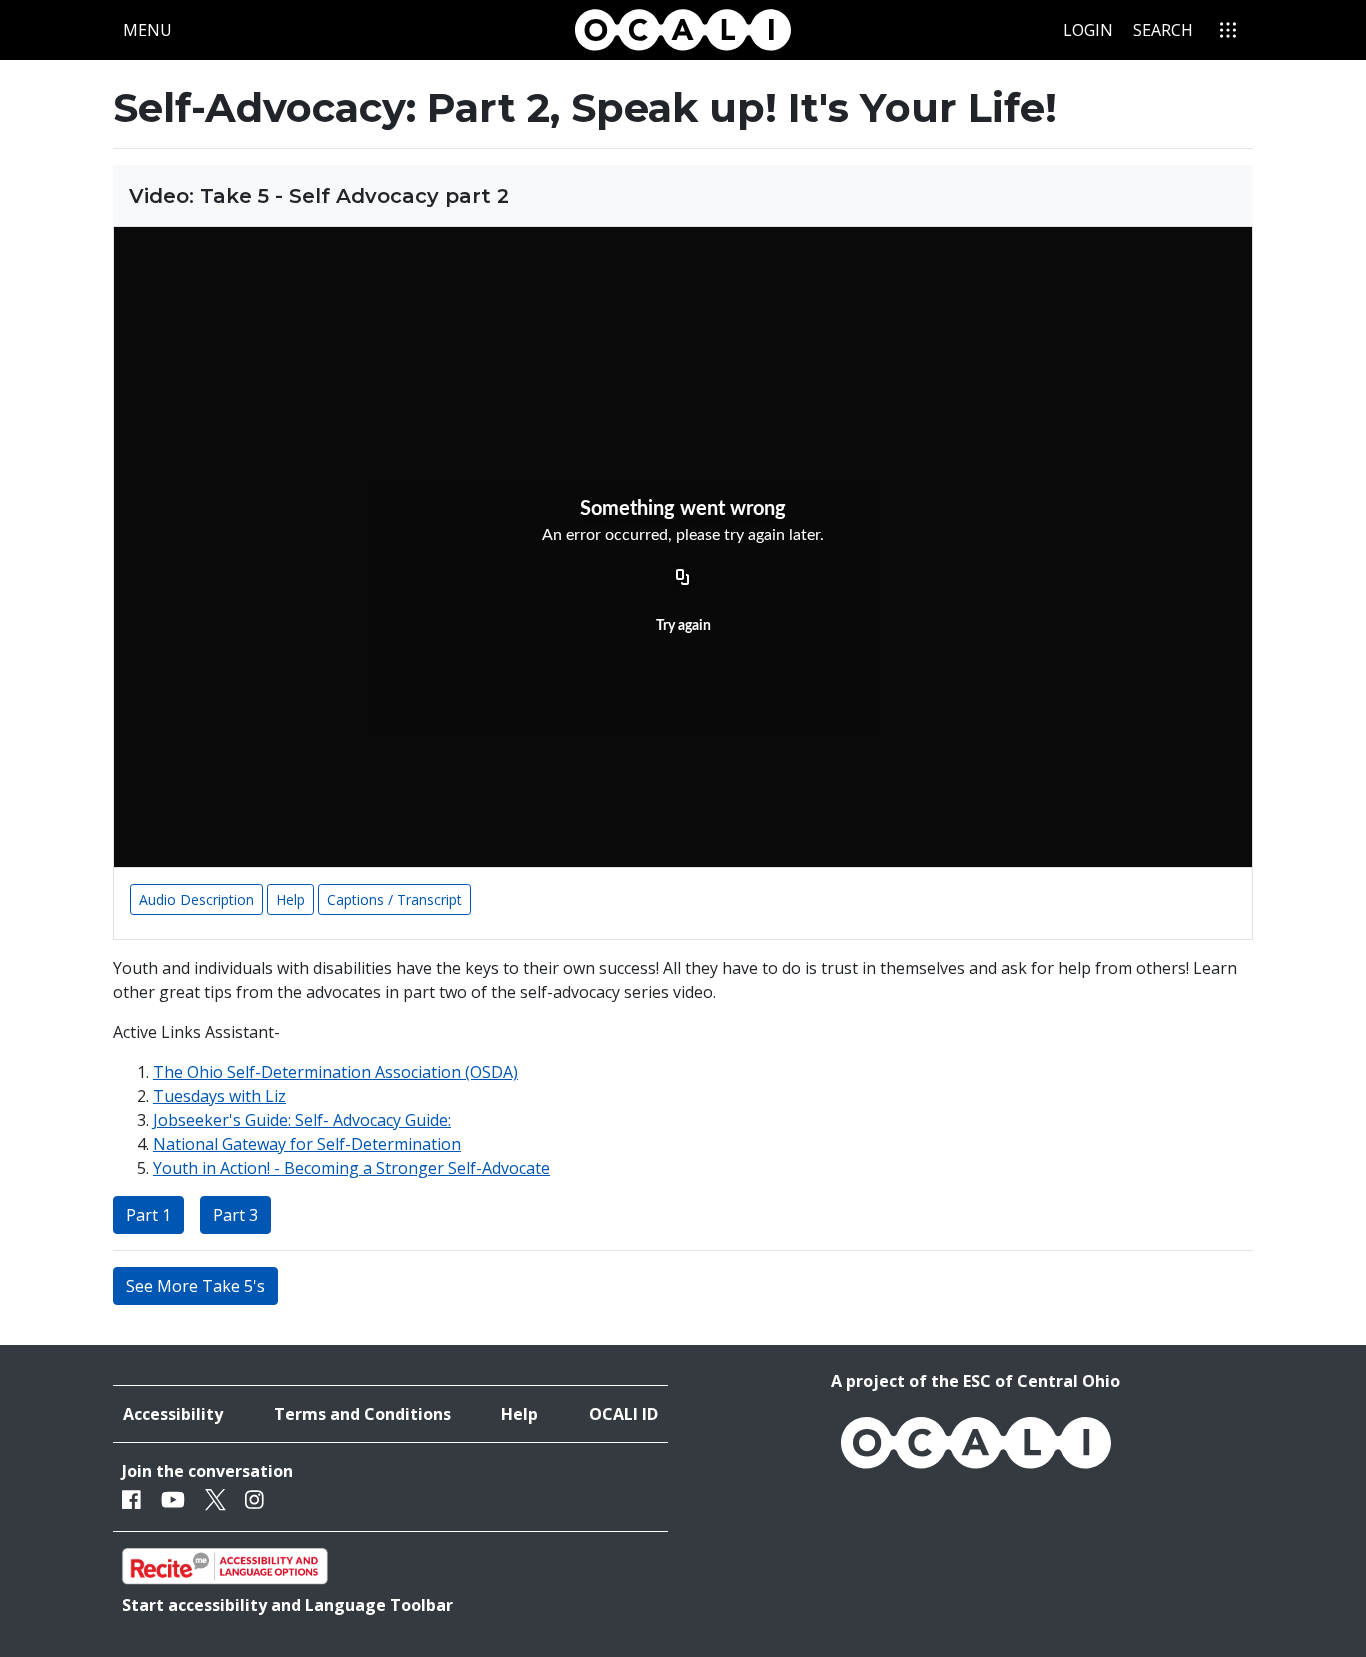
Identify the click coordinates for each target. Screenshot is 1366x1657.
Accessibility (173, 1414)
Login (1088, 30)
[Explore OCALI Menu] (1228, 30)
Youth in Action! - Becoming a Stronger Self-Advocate (351, 1168)
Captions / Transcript (394, 899)
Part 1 (148, 1215)
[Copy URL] (683, 578)
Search (1163, 30)
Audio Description (196, 899)
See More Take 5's (195, 1286)
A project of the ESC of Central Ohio (975, 1381)
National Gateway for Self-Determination (307, 1144)
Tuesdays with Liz (219, 1096)
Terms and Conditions (362, 1414)
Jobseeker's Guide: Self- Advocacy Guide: (302, 1120)
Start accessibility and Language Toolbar (287, 1605)
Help (290, 899)
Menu (152, 29)
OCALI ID (623, 1414)
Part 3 (235, 1215)
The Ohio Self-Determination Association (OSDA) (335, 1072)
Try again (683, 626)
